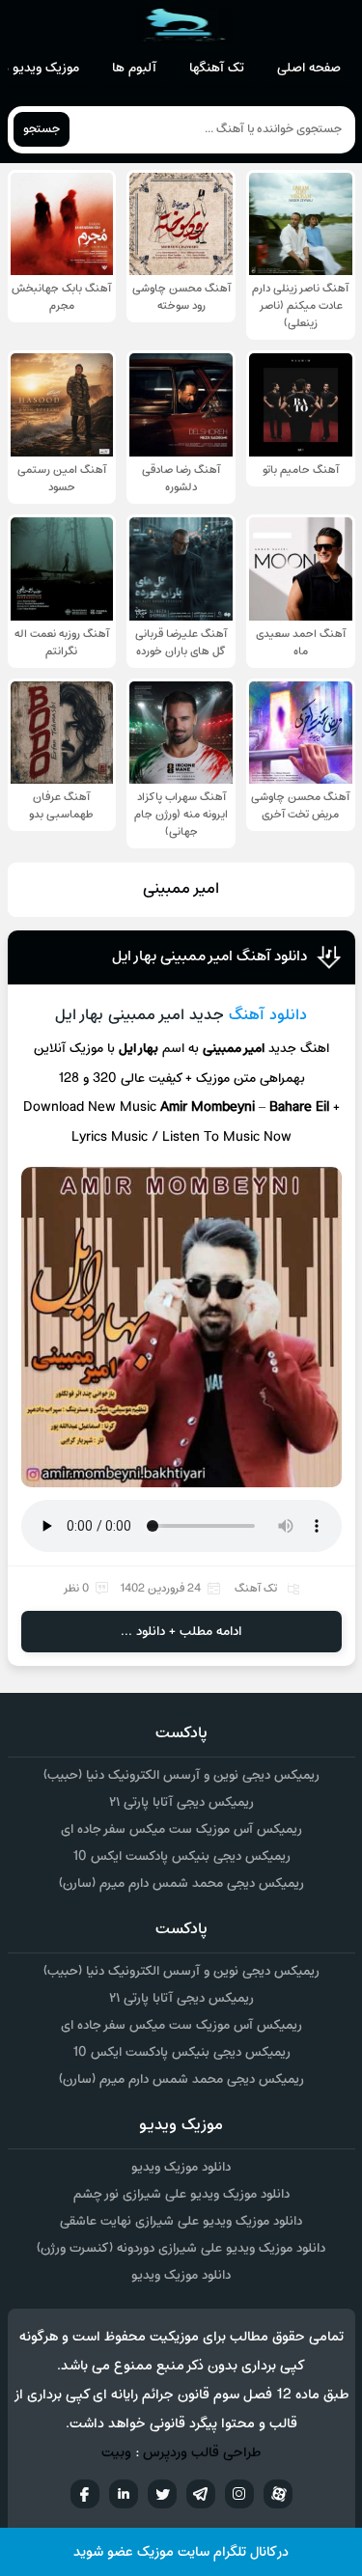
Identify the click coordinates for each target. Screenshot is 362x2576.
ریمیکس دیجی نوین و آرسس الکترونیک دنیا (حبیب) (181, 1775)
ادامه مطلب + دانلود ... (181, 1632)
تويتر (162, 2494)
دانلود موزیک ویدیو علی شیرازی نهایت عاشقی (181, 2221)
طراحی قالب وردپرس (202, 2453)
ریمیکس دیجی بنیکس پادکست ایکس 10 (181, 1856)
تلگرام (201, 2494)
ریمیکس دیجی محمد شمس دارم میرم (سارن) (181, 1884)
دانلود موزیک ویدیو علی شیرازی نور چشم (181, 2194)
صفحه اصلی (309, 68)
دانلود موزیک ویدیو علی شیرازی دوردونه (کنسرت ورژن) (181, 2248)
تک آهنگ (256, 1589)
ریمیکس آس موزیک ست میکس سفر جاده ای (181, 1829)
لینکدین (124, 2494)
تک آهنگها (217, 68)
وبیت (116, 2453)
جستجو (42, 129)
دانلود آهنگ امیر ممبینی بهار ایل (209, 956)
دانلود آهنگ (268, 1015)
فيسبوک (85, 2494)
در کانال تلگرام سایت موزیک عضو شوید (181, 2552)
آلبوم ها (134, 68)
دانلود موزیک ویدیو (181, 2167)
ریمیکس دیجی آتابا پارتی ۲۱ (181, 1802)
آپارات (278, 2494)
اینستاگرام (239, 2494)
